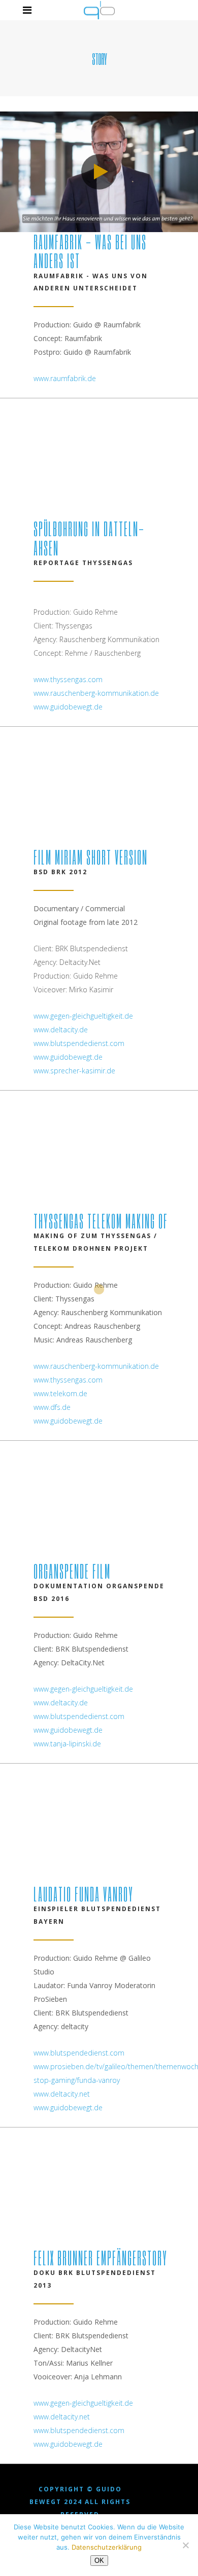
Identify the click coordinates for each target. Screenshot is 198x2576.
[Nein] (185, 2545)
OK (99, 2561)
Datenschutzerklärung (107, 2547)
